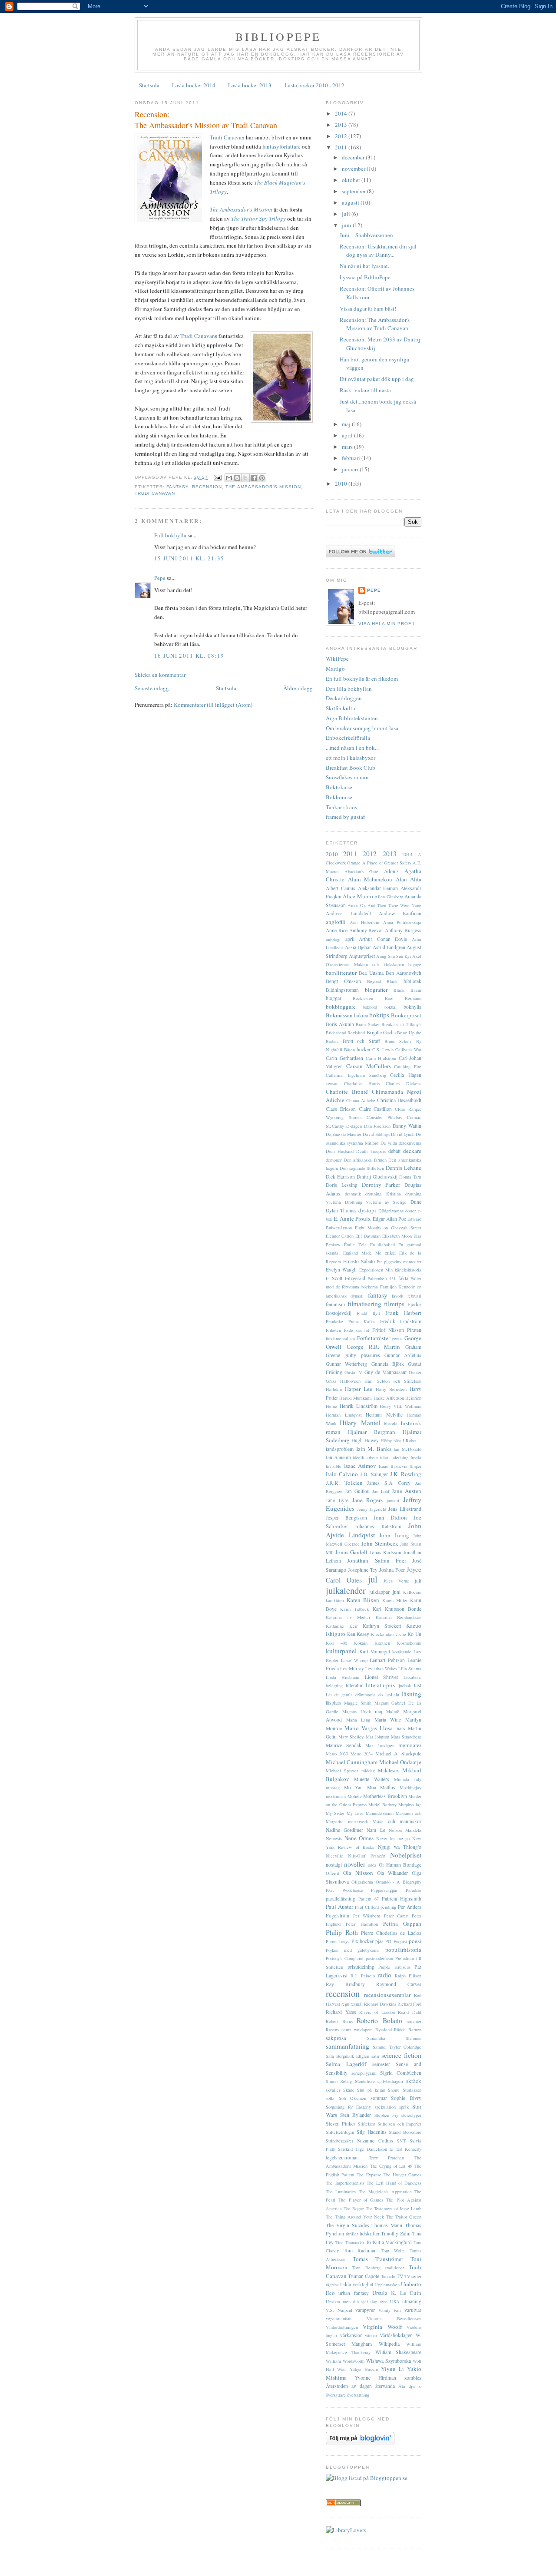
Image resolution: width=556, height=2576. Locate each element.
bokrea (361, 1015)
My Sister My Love (345, 1813)
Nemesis (334, 1838)
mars (348, 447)
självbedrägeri (390, 2081)
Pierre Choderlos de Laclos (391, 1933)
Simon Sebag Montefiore (350, 2081)
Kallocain (412, 1592)
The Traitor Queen (404, 2217)
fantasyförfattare (281, 146)
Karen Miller (395, 1600)
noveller (355, 1864)
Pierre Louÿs (338, 1941)
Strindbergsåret (339, 2141)
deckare (412, 1151)
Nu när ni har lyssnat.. (365, 266)
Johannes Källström (378, 1526)
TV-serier (413, 2276)
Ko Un (414, 1634)
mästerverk (358, 1821)
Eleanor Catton (340, 1236)
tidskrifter (370, 2233)
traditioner (395, 2268)
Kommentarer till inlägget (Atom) (213, 705)
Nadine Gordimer (344, 1830)
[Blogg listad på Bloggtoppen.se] (367, 2478)
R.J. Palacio (363, 1976)
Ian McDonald (407, 1449)
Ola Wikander (392, 1873)
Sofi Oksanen (353, 2098)
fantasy (177, 487)
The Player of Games (361, 2200)
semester (381, 2064)
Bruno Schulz (398, 1041)
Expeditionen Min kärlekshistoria (391, 1270)
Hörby (386, 1440)
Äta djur (407, 2386)
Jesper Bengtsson (346, 1518)
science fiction (401, 2055)
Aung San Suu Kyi (394, 956)
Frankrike (334, 1321)
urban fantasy (353, 2293)
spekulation (385, 2107)
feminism (335, 1304)
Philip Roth (342, 1932)
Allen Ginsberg (389, 897)
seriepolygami (364, 2073)
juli (347, 214)
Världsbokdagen (396, 2335)
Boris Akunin (340, 1024)
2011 (342, 147)
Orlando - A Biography (399, 1882)
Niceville (334, 1856)
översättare (336, 2395)
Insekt (416, 1457)
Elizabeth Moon (397, 1236)
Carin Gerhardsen (344, 1058)
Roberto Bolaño (379, 2020)
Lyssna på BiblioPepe (365, 277)
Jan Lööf (381, 1491)
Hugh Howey (365, 1440)
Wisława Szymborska (389, 2361)
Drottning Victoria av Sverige (376, 1202)
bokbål (391, 1007)
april (348, 435)
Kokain (361, 1643)
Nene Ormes (359, 1838)
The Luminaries (341, 2192)
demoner (334, 1160)
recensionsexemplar (387, 1995)
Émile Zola (355, 1245)
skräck (414, 2081)
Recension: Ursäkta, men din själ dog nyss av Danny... (378, 251)
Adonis (391, 871)
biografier (376, 990)
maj (347, 424)
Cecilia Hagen (406, 1075)
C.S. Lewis (383, 1050)
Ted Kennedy (409, 2149)
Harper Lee (359, 1389)
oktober (352, 180)
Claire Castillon (376, 1109)
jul (373, 1579)
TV (400, 2276)
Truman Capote (364, 2276)
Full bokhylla (170, 535)
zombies (413, 2378)
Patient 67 (369, 1899)
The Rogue (354, 2208)
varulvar (413, 2310)
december (354, 157)
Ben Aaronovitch (404, 973)
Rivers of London (377, 2012)
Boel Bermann (403, 998)
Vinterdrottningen (342, 2327)
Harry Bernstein (391, 1389)
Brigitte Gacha (381, 1032)
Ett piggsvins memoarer (399, 1262)
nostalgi (334, 1865)
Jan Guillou (357, 1491)
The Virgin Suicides (347, 2225)
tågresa (332, 2285)
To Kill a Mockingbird (389, 2242)
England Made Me (362, 1253)
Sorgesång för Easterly (348, 2107)
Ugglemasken (387, 2285)
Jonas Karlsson (386, 1552)
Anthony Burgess (403, 930)
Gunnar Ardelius (403, 1355)
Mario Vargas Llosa (369, 1728)
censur (332, 1083)
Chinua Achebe (361, 1100)
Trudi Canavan (227, 137)
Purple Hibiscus (394, 1967)
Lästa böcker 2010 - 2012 (314, 85)
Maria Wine (388, 1720)
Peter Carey (396, 1916)
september (354, 191)
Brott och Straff (361, 1041)
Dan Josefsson (377, 1126)
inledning (400, 1457)
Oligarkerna (362, 1882)
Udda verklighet (356, 2284)
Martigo (335, 669)
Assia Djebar (358, 947)
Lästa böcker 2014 (194, 85)
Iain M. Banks (374, 1449)
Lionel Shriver (382, 1677)
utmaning (412, 2301)
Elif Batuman (368, 1236)
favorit (398, 1296)
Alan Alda (409, 879)
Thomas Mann (387, 2225)
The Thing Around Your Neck (355, 2217)
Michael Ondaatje (400, 1762)
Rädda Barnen (408, 2030)
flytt (376, 1313)
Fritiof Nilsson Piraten (397, 1330)
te (391, 2149)
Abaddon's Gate (361, 871)
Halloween (350, 1381)
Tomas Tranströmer (378, 2259)
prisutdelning (361, 1967)
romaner (414, 2021)
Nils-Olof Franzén (366, 1856)
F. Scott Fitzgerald (346, 1278)
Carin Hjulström (381, 1058)
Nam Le (376, 1830)
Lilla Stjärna (410, 1669)
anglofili (336, 922)
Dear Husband (340, 1151)
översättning (358, 2395)
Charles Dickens (404, 1083)
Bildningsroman (342, 990)
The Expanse (369, 2175)
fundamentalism (340, 1338)
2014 (342, 113)
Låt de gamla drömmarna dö (354, 1695)
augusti (351, 202)
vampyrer (365, 2310)
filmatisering (364, 1304)
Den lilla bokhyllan (349, 689)
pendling (388, 1907)
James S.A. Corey (389, 1483)
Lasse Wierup (354, 1660)
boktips (379, 1015)
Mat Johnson (377, 1737)
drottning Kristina (383, 1194)
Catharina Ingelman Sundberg (356, 1075)
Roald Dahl (410, 2012)
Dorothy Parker (381, 1185)
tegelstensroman (342, 2157)
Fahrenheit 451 (382, 1278)
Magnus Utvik (357, 1712)
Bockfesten (363, 998)
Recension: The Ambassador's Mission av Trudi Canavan (206, 120)
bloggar (334, 998)
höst (397, 1440)
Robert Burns (339, 2021)
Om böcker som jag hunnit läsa (362, 728)
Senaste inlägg (152, 688)
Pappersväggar (384, 1890)
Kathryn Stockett (382, 1626)
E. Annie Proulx (352, 1218)
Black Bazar (407, 990)
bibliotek (412, 981)
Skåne (349, 2090)
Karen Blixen (363, 1600)
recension (207, 487)
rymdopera (363, 2030)
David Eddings (376, 1134)
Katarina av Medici (348, 1617)
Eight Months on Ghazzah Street (388, 1228)
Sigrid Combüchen (401, 2073)
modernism (336, 1796)
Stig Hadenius (372, 2132)
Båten (349, 1050)
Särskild (345, 2149)
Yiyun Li (392, 2369)
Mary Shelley (351, 1737)
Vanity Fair (390, 2310)
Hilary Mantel (360, 1423)
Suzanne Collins (375, 2141)
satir (375, 2056)
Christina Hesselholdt (399, 1100)
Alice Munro (358, 896)
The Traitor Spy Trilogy (258, 219)
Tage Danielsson (371, 2149)
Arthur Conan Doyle (383, 939)
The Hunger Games (402, 2175)
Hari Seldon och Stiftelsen (393, 1381)
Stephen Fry (386, 2115)
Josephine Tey (363, 1570)
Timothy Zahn (396, 2233)
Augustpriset (362, 956)
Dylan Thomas (341, 1210)
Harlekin (334, 1389)
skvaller (333, 2090)
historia (391, 1424)
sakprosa (336, 2038)
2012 (342, 136)
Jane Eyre (337, 1500)
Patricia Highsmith (402, 1899)
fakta (403, 1278)
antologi (333, 939)
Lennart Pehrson (387, 1660)
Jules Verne (396, 1581)
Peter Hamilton (362, 1924)
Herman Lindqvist (344, 1415)
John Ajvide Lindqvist (374, 1530)
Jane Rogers (368, 1500)
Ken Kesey (358, 1634)
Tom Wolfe (393, 2251)
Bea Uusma (371, 973)
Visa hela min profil (387, 624)
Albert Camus (341, 888)
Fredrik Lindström (401, 1321)
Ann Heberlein (365, 922)
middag (368, 1771)
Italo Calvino (342, 1474)
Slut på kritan (371, 2090)
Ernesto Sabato (359, 1261)
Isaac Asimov (360, 1466)
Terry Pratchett (387, 2158)
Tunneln (388, 2276)
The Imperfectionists (345, 2183)
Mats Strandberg (406, 1737)
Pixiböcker (362, 1941)
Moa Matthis (381, 1787)
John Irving (394, 1535)
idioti (385, 1457)
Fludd (362, 1313)
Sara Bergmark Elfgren (347, 2056)
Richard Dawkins (380, 2004)
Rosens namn (339, 2030)
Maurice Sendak (344, 1745)
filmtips (394, 1304)
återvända (385, 2386)
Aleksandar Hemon (378, 888)
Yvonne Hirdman (376, 2378)
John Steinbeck (380, 1543)
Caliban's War (408, 1050)
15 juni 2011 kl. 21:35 (189, 558)
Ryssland (384, 2030)
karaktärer (335, 1600)
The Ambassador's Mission (241, 209)
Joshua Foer (392, 1570)
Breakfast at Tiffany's (401, 1024)
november (354, 169)
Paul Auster (339, 1907)
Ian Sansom (338, 1457)
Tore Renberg (366, 2268)
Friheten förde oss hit (348, 1330)
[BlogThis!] (237, 478)
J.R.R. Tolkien (344, 1483)
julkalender (346, 1590)
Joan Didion (391, 1517)
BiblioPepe (279, 36)
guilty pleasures (362, 1355)
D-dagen (354, 1126)
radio (384, 1975)
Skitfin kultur (341, 708)
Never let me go (393, 1838)
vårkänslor (351, 2335)
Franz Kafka (362, 1321)
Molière (355, 1796)
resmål (357, 2004)
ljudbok (404, 1685)
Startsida (149, 85)
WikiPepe (337, 659)
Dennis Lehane (404, 1168)
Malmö (393, 1712)
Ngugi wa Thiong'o (400, 1847)
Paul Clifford (367, 1907)
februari (352, 458)
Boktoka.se (339, 787)
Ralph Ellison (408, 1976)
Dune (416, 1202)
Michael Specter (342, 1771)
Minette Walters (372, 1779)
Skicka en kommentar (160, 675)
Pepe (160, 578)
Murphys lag (410, 1805)
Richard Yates (341, 2012)
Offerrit (333, 1873)
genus (397, 1338)
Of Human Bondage (400, 1865)
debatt (394, 1151)
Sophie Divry (406, 2098)
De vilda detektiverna (401, 1143)
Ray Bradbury (345, 1984)
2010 (342, 483)
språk (404, 2107)
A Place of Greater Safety (387, 863)
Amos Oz (357, 905)
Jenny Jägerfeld (372, 1509)
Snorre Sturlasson (405, 2090)
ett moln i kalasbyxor (351, 758)
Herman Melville (384, 1415)
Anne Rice (337, 930)
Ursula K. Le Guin (397, 2293)
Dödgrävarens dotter (397, 1211)
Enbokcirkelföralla (348, 738)
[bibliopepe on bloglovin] (360, 2442)
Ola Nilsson (358, 1873)
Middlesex (389, 1770)
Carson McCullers (369, 1066)
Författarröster (374, 1338)
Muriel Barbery (382, 1805)
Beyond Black (382, 981)
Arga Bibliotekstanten (352, 718)
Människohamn (380, 1813)
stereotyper (411, 2115)
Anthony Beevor (366, 930)
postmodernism (379, 1958)
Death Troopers (371, 1151)
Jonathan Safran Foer (377, 1560)
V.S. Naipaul (339, 2310)
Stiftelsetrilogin (340, 2132)
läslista (392, 1694)
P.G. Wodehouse (344, 1890)
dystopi (367, 1210)
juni (347, 225)
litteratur (354, 1685)
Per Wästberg (367, 1916)
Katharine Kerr (342, 1626)
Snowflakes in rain (347, 777)
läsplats (333, 1703)
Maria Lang (358, 1720)
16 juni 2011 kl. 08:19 (189, 656)
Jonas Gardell (351, 1552)
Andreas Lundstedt (348, 913)
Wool (342, 2369)
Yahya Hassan (364, 2369)
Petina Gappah (402, 1924)
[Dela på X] (245, 478)
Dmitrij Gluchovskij (377, 1177)
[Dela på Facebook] (254, 478)
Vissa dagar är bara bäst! (368, 308)
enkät (390, 1253)
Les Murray (352, 1668)
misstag (333, 1788)
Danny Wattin (407, 1126)
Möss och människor (397, 1821)
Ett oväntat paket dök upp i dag (377, 379)
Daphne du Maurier (344, 1134)
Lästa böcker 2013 (250, 85)
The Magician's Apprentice (385, 2192)
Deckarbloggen (344, 698)
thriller (352, 2234)
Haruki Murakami (356, 1398)
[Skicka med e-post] (229, 478)
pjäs (379, 1941)
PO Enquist (396, 1941)
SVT (401, 2141)
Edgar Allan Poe (389, 1219)
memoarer (410, 1745)
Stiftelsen (367, 2124)
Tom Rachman (360, 2250)
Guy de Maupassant (386, 1372)
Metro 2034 (362, 1754)
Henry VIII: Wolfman (400, 1406)
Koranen (382, 1643)
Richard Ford (409, 2004)
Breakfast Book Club (351, 768)
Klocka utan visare (389, 1634)
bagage (415, 964)
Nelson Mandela (405, 1830)
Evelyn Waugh (341, 1270)
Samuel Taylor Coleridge (397, 2047)
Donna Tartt (410, 1177)
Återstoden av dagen (349, 2386)
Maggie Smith (358, 1703)
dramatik (353, 1194)
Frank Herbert (403, 1313)
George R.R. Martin (374, 1347)
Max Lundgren (380, 1745)
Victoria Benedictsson (394, 2318)
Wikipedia (389, 2344)
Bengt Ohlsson (343, 981)
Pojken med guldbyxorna (353, 1950)
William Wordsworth (345, 2361)
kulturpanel (341, 1651)
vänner (371, 2335)
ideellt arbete (365, 1457)
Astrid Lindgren (389, 947)
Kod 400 (336, 1643)
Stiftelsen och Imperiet (399, 2124)
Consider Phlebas (384, 1117)
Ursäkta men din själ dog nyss (357, 2301)
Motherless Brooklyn (385, 1796)
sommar (379, 2098)
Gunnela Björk (388, 1364)
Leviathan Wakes (381, 1669)
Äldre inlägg (298, 688)
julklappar (379, 1592)
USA (395, 2301)
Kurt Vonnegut (375, 1651)
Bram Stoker (367, 1024)
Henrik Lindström (359, 1406)
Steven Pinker (341, 2124)
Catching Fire (408, 1066)
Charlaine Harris (362, 1083)
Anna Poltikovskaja (402, 922)
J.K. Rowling (406, 1474)
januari (351, 469)
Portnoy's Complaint (345, 1958)
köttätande (402, 1652)
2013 (342, 125)
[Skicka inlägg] (217, 477)
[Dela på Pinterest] (262, 478)
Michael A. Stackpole (398, 1753)
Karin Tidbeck (354, 1609)
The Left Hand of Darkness (394, 2183)
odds (372, 1865)
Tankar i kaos (341, 807)
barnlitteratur (341, 973)
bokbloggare (341, 1007)
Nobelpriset (406, 1855)
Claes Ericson (341, 1109)
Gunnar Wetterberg (346, 1364)
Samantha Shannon (394, 2038)
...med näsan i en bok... (352, 748)
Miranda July (408, 1779)
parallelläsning (341, 1899)
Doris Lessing (342, 1185)
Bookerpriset (406, 1015)
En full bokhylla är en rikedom (362, 679)
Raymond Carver (399, 1984)
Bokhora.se (339, 797)
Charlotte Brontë (347, 1092)
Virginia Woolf (382, 2327)
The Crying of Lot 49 (391, 2166)
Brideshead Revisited (345, 1033)
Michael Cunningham (352, 1762)
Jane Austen (407, 1491)
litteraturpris (380, 1685)
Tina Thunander (350, 2242)
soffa (330, 2098)
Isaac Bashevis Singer (400, 1466)
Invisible (334, 1466)
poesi (415, 1941)
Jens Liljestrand (405, 1509)
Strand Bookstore (405, 2132)
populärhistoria (403, 1950)
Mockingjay (410, 1788)
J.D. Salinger (374, 1474)
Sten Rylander (356, 2115)
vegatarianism (339, 2318)
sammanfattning (347, 2046)
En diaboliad (383, 1245)
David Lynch (403, 1134)
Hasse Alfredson (389, 1398)
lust (418, 1685)
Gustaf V (353, 1372)
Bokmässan (339, 1015)
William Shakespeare (398, 2352)
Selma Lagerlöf (346, 2064)
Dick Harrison (340, 1177)
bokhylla (412, 1007)
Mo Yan (354, 1787)
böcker (364, 1049)
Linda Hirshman (343, 1677)
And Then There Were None (394, 905)
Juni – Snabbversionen (366, 235)
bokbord (370, 1007)
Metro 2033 (337, 1754)
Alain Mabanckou (370, 879)
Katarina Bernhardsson (399, 1617)
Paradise (414, 1890)
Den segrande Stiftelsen (362, 1168)
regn (345, 2004)
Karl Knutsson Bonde (397, 1609)
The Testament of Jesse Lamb (394, 2208)
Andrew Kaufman (400, 913)
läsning (412, 1694)
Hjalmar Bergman (372, 1432)
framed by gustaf (345, 817)
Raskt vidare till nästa (365, 390)
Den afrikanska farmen (365, 1160)
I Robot (410, 1440)
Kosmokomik (409, 1643)
